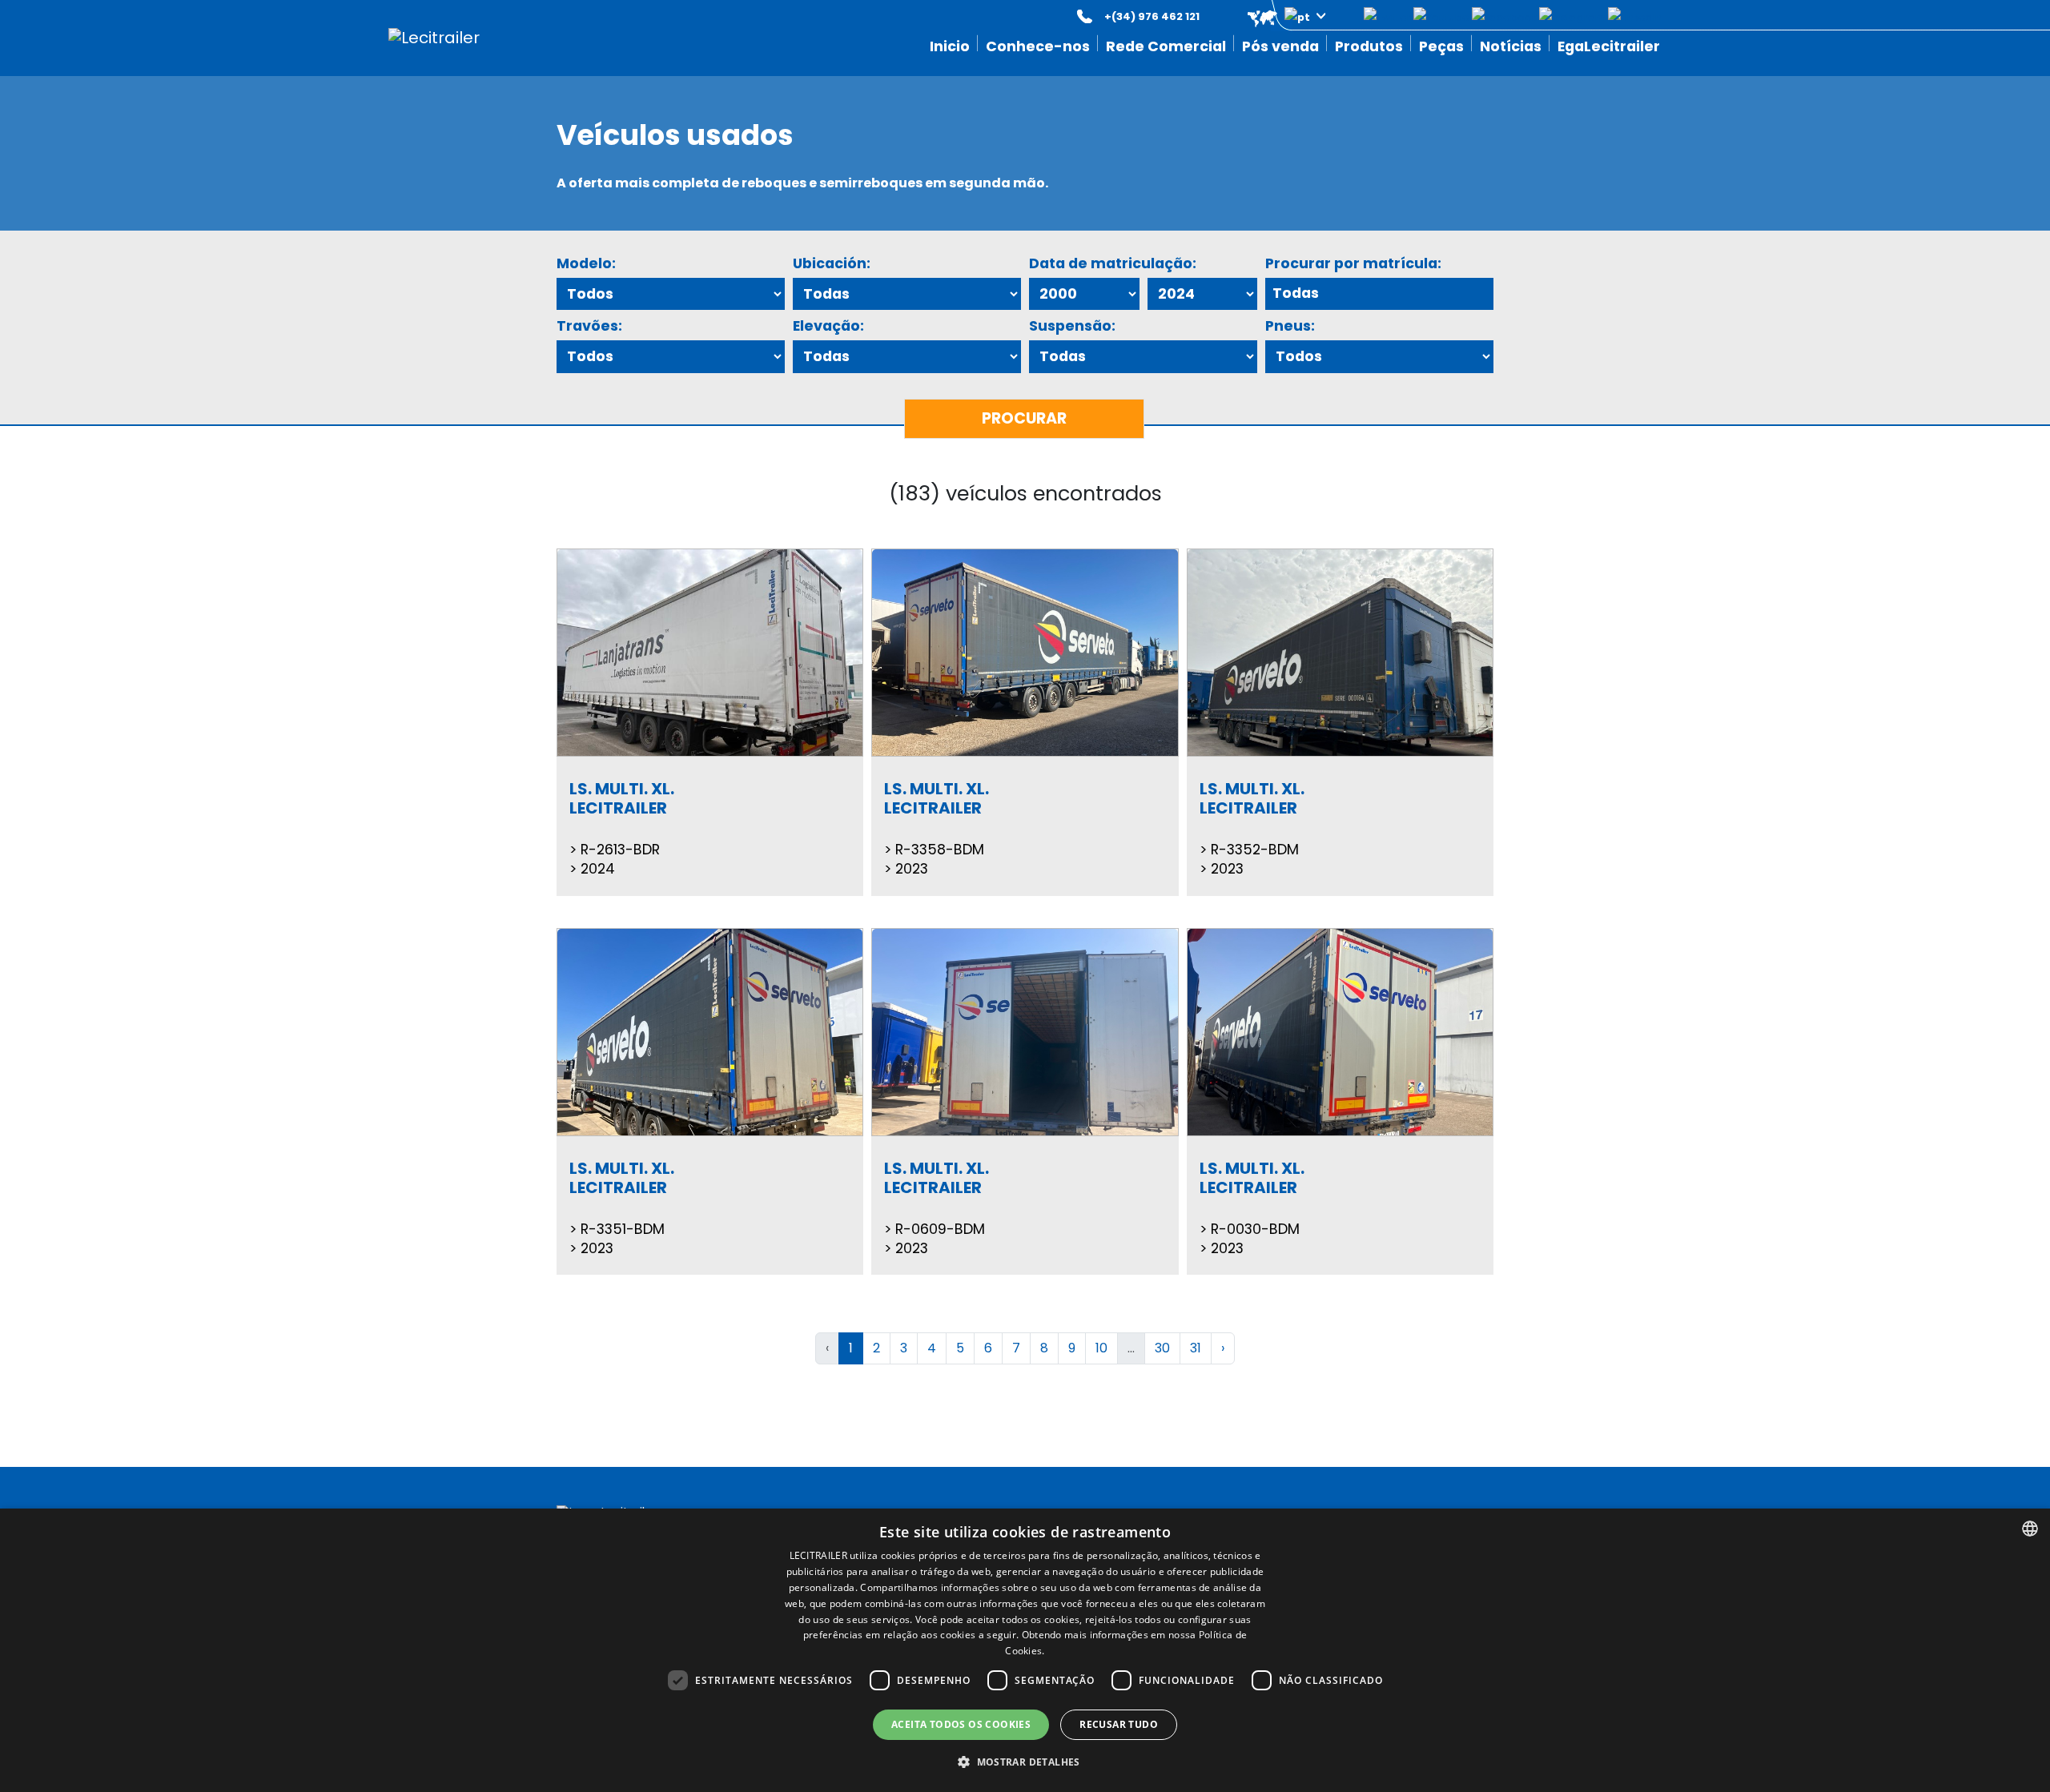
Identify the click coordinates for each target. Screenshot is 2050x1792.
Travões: (589, 326)
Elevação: (828, 326)
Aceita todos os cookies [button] (961, 1724)
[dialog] (1025, 1650)
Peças (1441, 46)
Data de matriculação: (1113, 263)
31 (1196, 1348)
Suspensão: (1072, 326)
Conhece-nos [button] (1038, 46)
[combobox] (2030, 1529)
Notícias (1511, 46)
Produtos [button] (1369, 46)
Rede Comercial (1166, 46)
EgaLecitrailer (1609, 46)
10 (1101, 1348)
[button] (1275, 16)
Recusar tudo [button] (1119, 1724)
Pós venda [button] (1280, 46)
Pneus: (1290, 326)
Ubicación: (832, 263)
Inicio (950, 46)
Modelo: (586, 263)
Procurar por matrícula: (1353, 263)
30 (1162, 1348)
